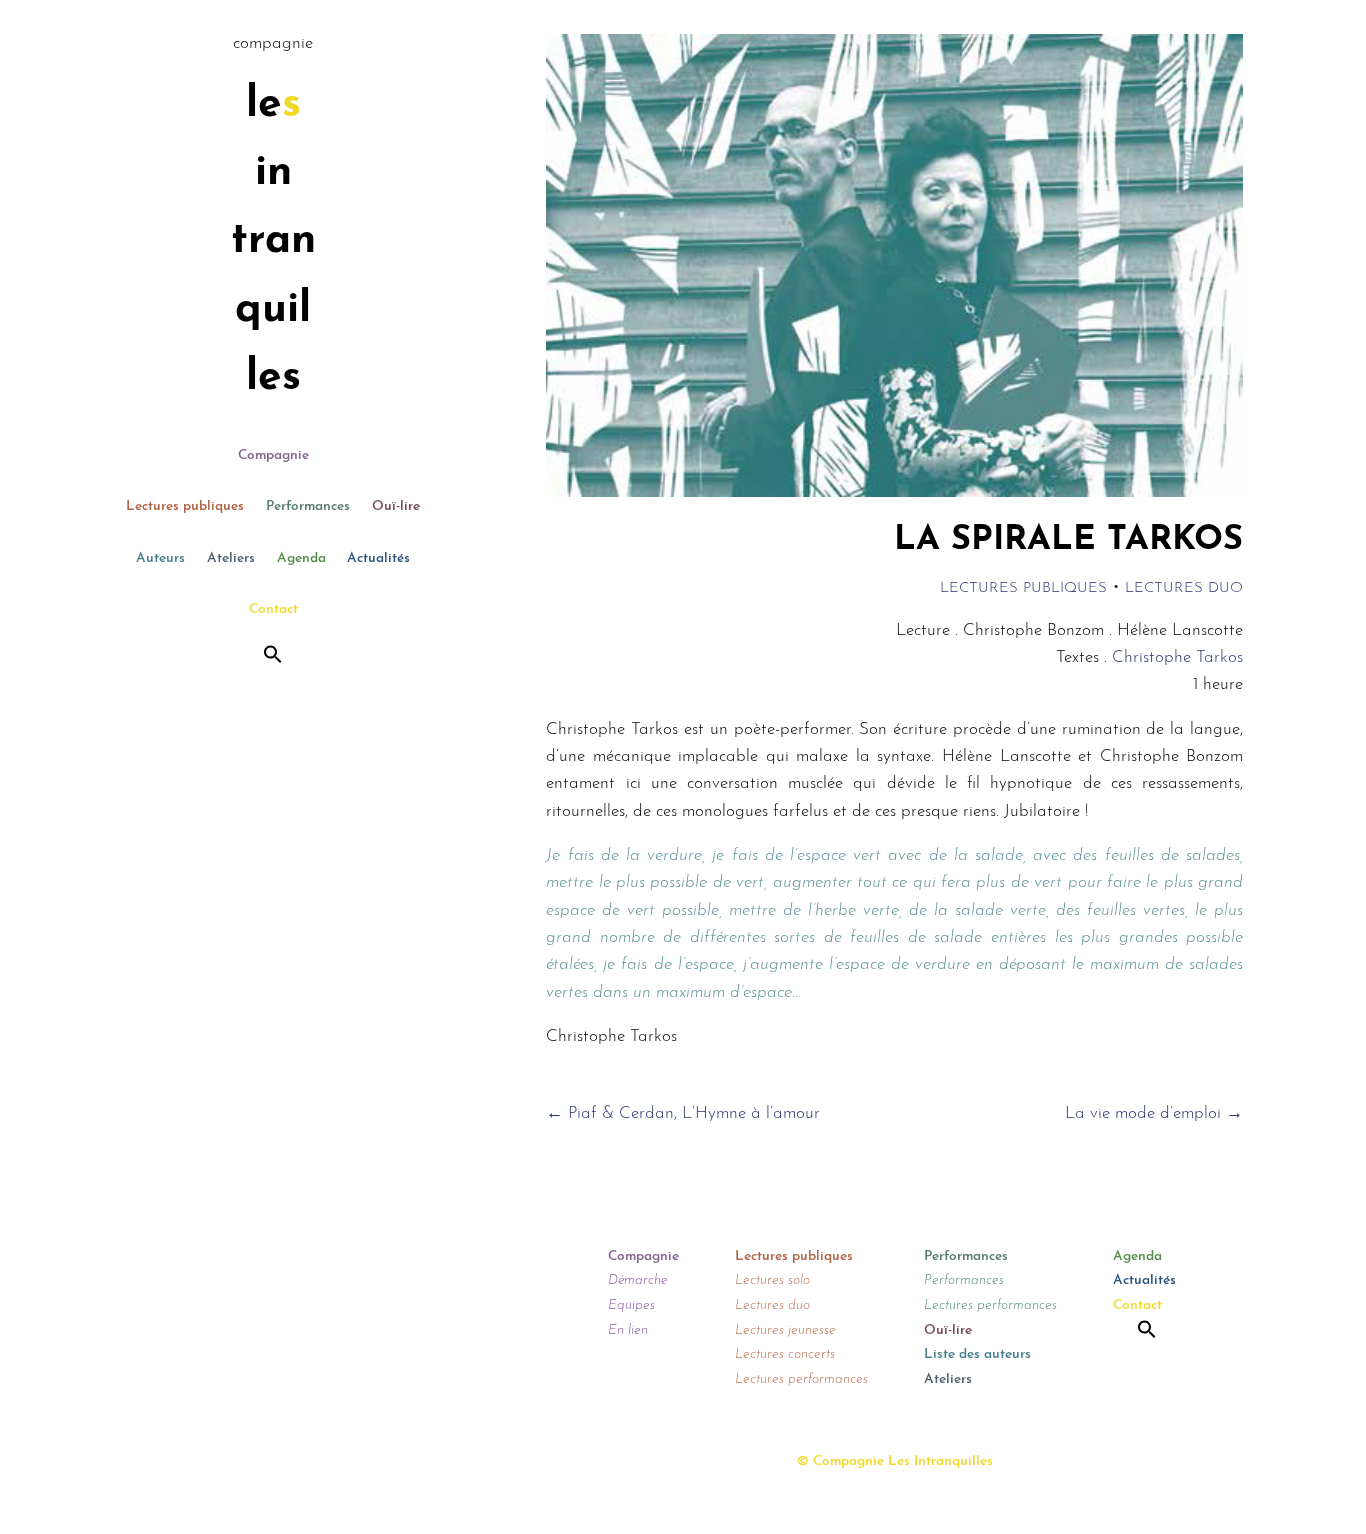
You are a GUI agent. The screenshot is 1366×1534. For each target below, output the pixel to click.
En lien (628, 1330)
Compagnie (273, 455)
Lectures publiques (185, 506)
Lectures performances (801, 1379)
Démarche (638, 1280)
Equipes (631, 1305)
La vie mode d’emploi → (1154, 1113)
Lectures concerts (785, 1354)
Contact (273, 609)
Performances (308, 506)
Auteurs (160, 558)
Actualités (378, 558)
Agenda (301, 558)
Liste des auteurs (977, 1354)
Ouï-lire (396, 506)
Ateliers (231, 558)
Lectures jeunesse (785, 1330)
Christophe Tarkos (1177, 657)
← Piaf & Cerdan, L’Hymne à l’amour (683, 1113)
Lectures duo (1184, 588)
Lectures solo (772, 1280)
